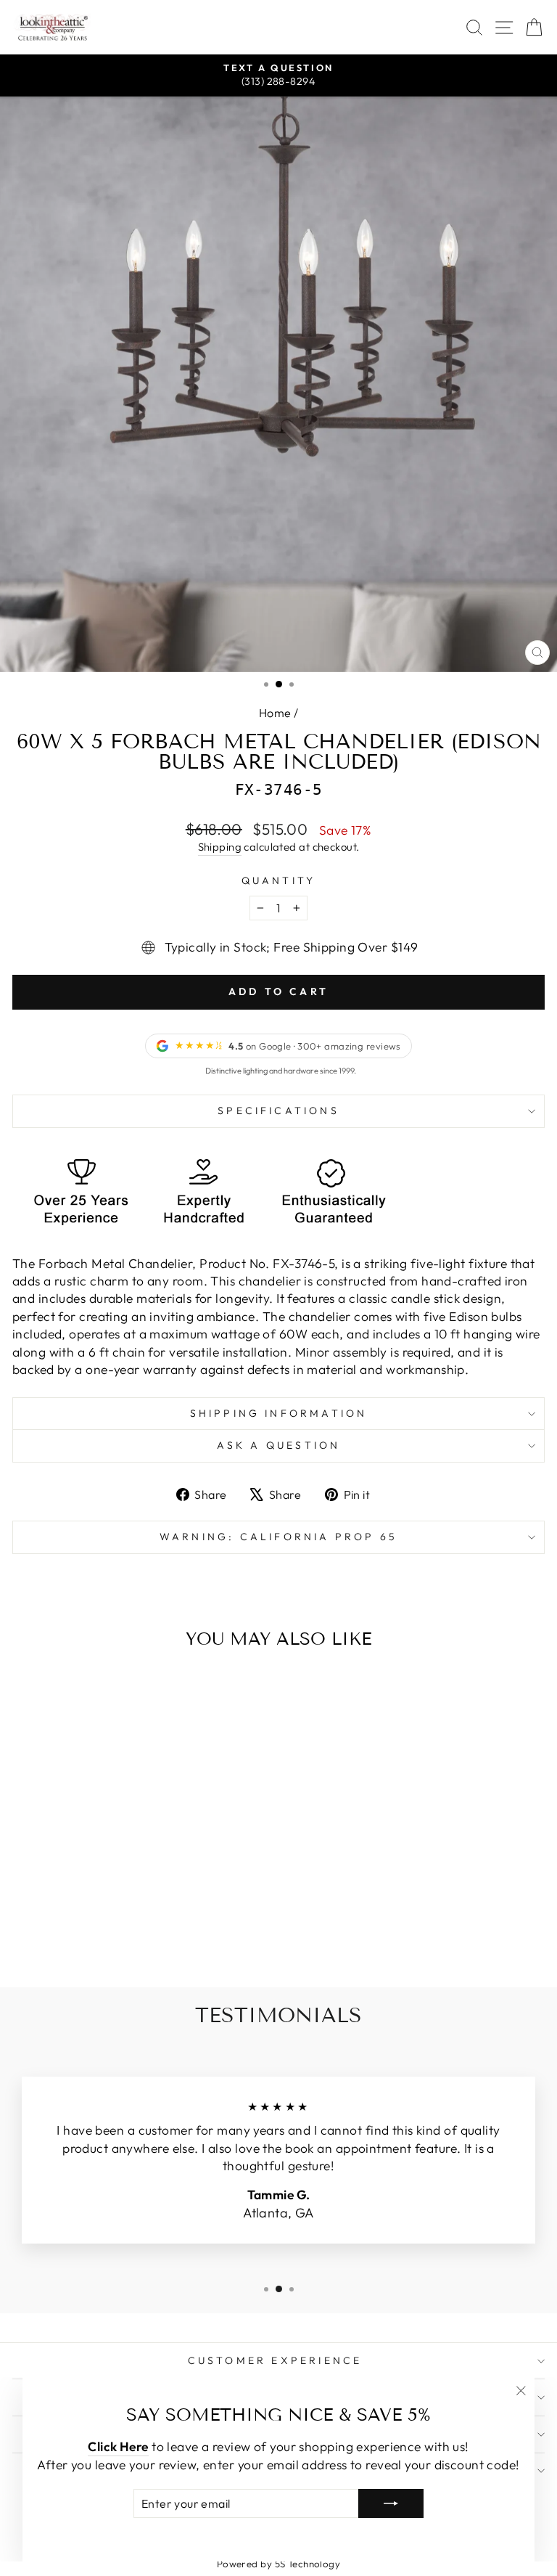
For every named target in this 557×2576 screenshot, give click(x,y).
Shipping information (279, 1413)
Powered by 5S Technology (279, 2564)
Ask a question (279, 1445)
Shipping (220, 847)
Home (275, 713)
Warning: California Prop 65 (278, 1537)
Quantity (279, 880)
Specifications (278, 1111)
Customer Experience (275, 2360)
